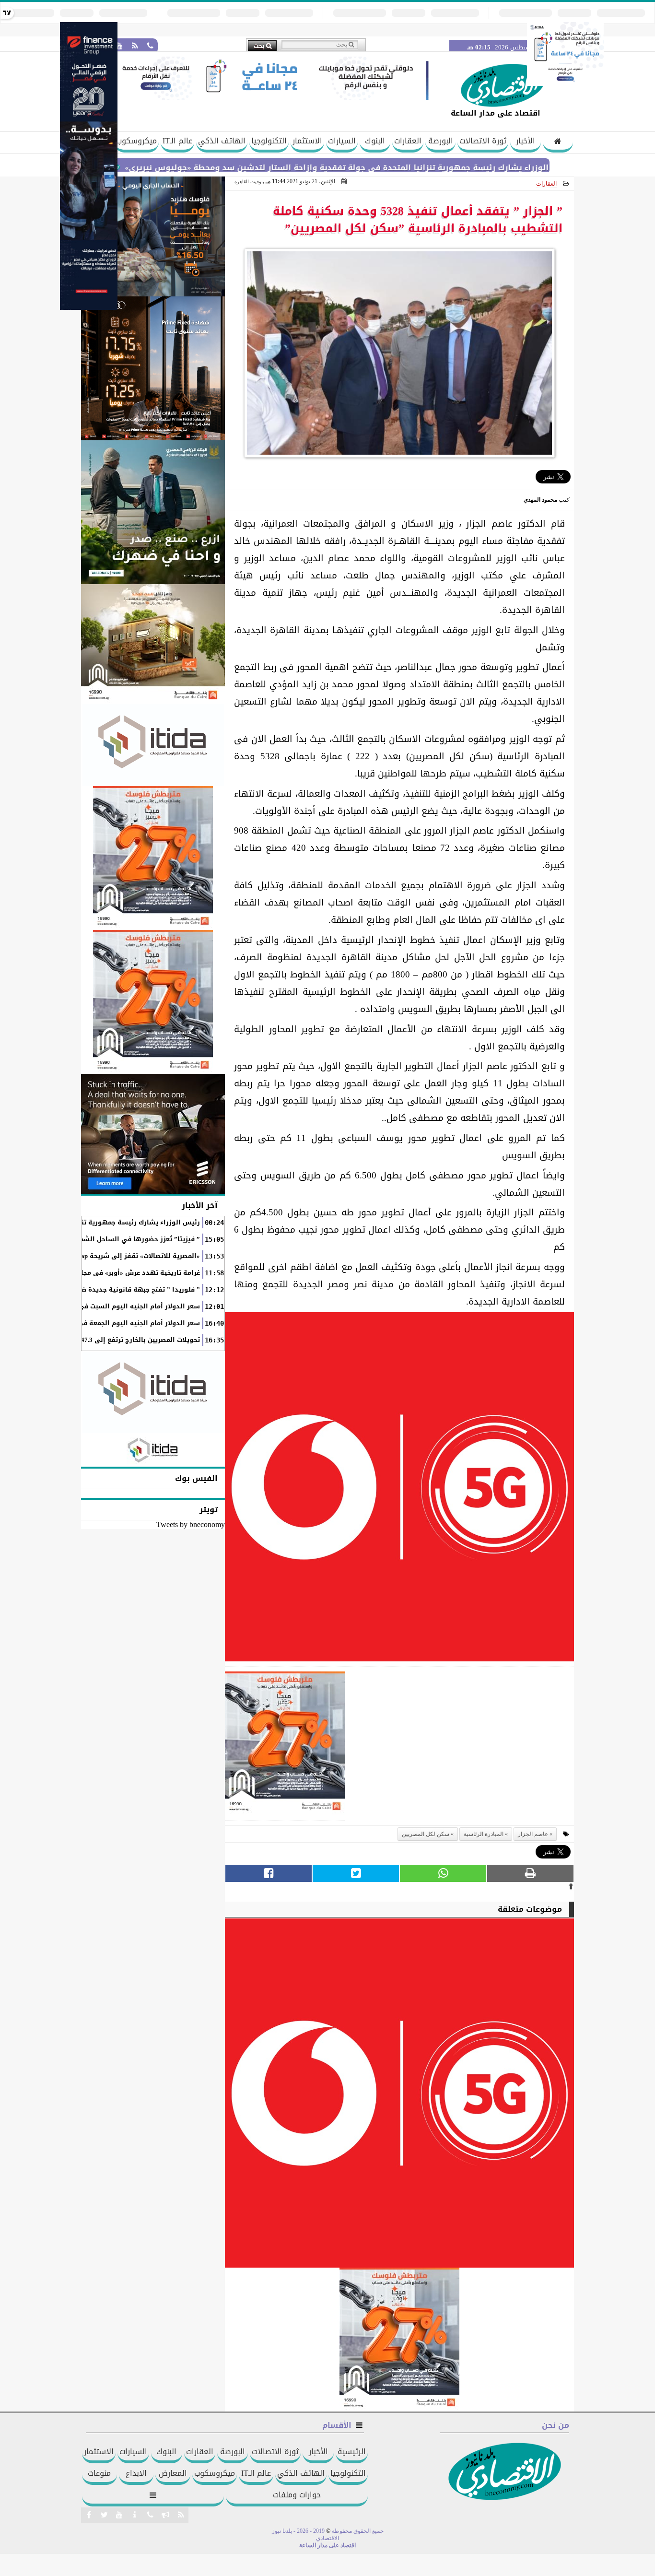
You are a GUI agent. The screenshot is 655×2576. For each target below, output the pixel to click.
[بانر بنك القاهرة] (153, 858)
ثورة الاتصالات (483, 141)
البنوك (375, 141)
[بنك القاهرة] (153, 236)
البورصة (441, 141)
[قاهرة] (153, 1002)
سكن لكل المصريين (426, 1834)
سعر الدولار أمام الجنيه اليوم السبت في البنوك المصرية (116, 1306)
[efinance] (89, 307)
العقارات (408, 141)
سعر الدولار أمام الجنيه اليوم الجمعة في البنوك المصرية (115, 1323)
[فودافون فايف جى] (399, 1489)
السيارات (342, 141)
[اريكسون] (153, 1134)
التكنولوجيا (269, 141)
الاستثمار (307, 141)
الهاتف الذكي (222, 141)
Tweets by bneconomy (191, 1524)
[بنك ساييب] (153, 368)
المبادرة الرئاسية (484, 1834)
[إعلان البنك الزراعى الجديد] (153, 512)
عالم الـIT (177, 141)
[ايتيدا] (153, 745)
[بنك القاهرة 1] (285, 1746)
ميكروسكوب (136, 141)
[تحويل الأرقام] (565, 83)
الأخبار (526, 141)
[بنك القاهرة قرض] (153, 644)
